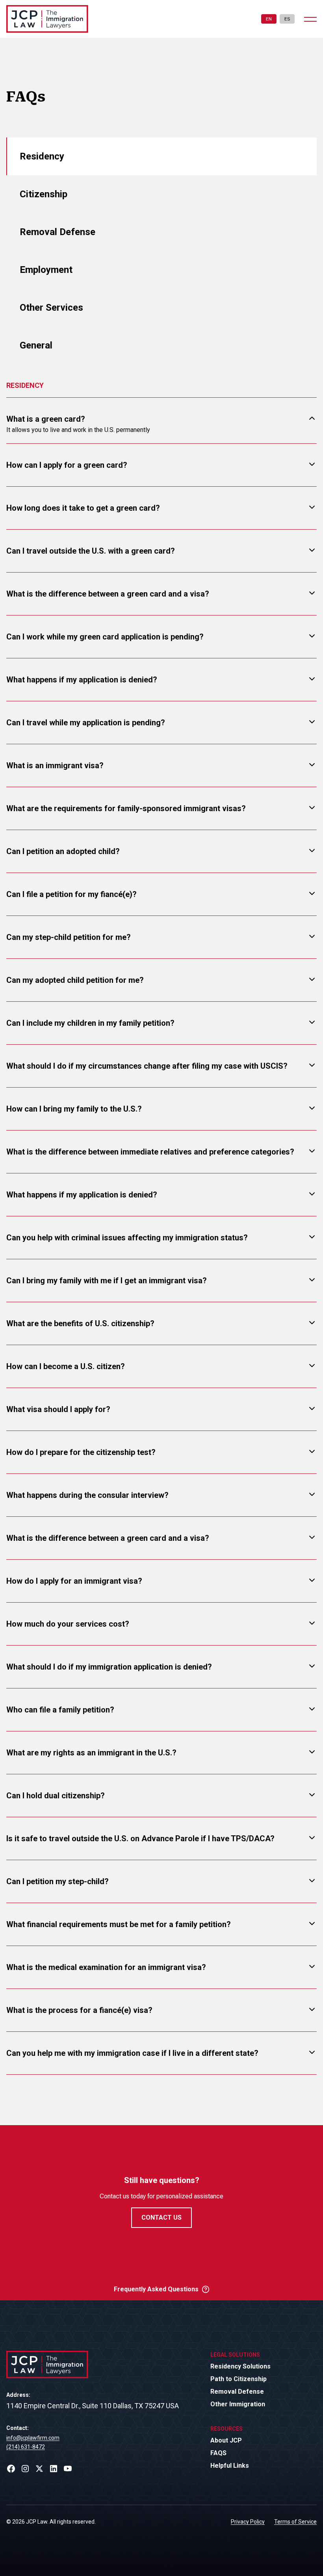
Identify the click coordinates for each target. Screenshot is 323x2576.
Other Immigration (238, 2404)
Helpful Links (230, 2466)
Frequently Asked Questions (156, 2289)
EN (269, 19)
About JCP (226, 2440)
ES (287, 19)
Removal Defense (237, 2392)
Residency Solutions (240, 2366)
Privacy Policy (248, 2522)
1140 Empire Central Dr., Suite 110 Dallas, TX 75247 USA (93, 2406)
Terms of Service (295, 2522)
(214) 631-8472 (26, 2447)
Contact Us (161, 2217)
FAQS (218, 2453)
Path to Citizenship (239, 2379)
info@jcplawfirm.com (33, 2438)
